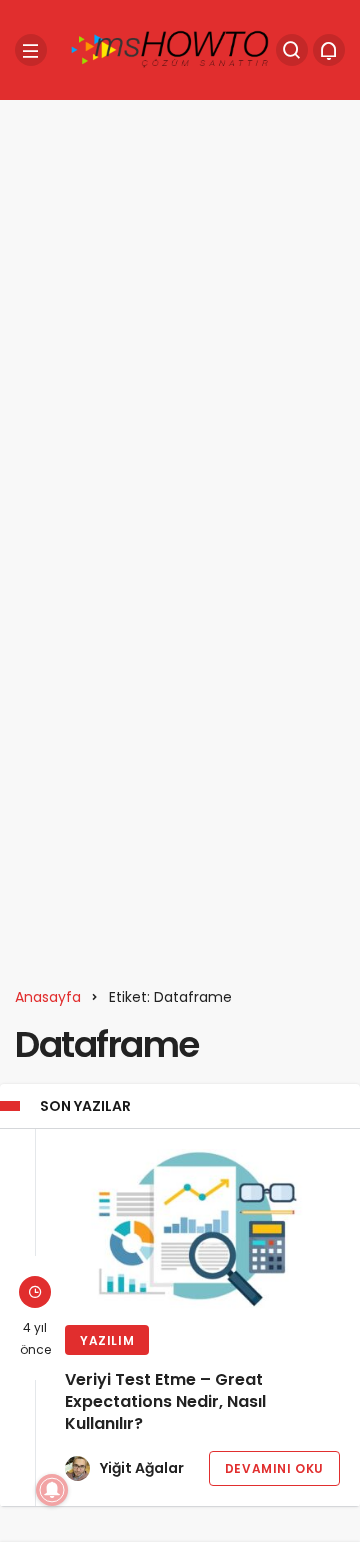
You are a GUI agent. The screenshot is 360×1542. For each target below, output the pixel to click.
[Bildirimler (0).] (329, 50)
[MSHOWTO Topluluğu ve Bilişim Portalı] (171, 48)
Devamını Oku (274, 1468)
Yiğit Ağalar (142, 1468)
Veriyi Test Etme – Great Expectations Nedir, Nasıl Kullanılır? (165, 1402)
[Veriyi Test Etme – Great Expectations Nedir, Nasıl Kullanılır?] (202, 1229)
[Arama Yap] (292, 50)
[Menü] (31, 50)
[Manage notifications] (52, 1490)
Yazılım (107, 1340)
